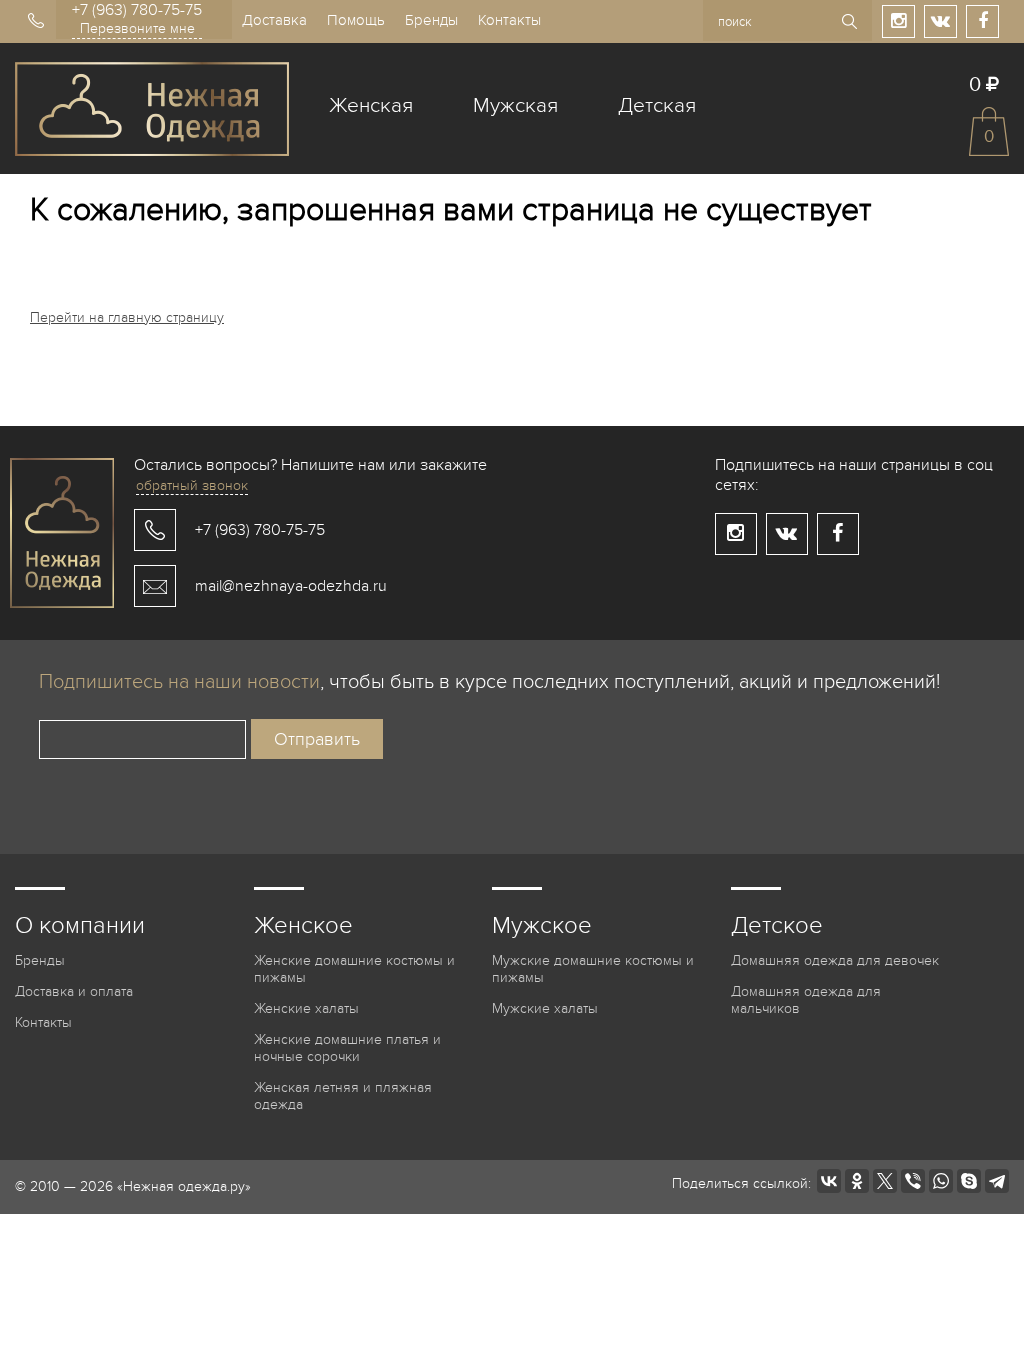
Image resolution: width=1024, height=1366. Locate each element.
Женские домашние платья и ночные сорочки (347, 1048)
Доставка (274, 20)
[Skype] (969, 1181)
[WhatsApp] (941, 1181)
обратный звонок (192, 485)
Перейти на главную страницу (127, 317)
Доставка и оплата (74, 991)
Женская (371, 105)
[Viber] (913, 1181)
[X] (885, 1181)
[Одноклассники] (857, 1181)
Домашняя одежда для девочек (835, 960)
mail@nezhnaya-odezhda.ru (291, 586)
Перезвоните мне (137, 28)
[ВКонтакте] (829, 1181)
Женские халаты (306, 1008)
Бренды (431, 20)
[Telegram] (997, 1181)
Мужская (515, 105)
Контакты (509, 20)
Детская (657, 105)
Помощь (356, 20)
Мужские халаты (545, 1008)
